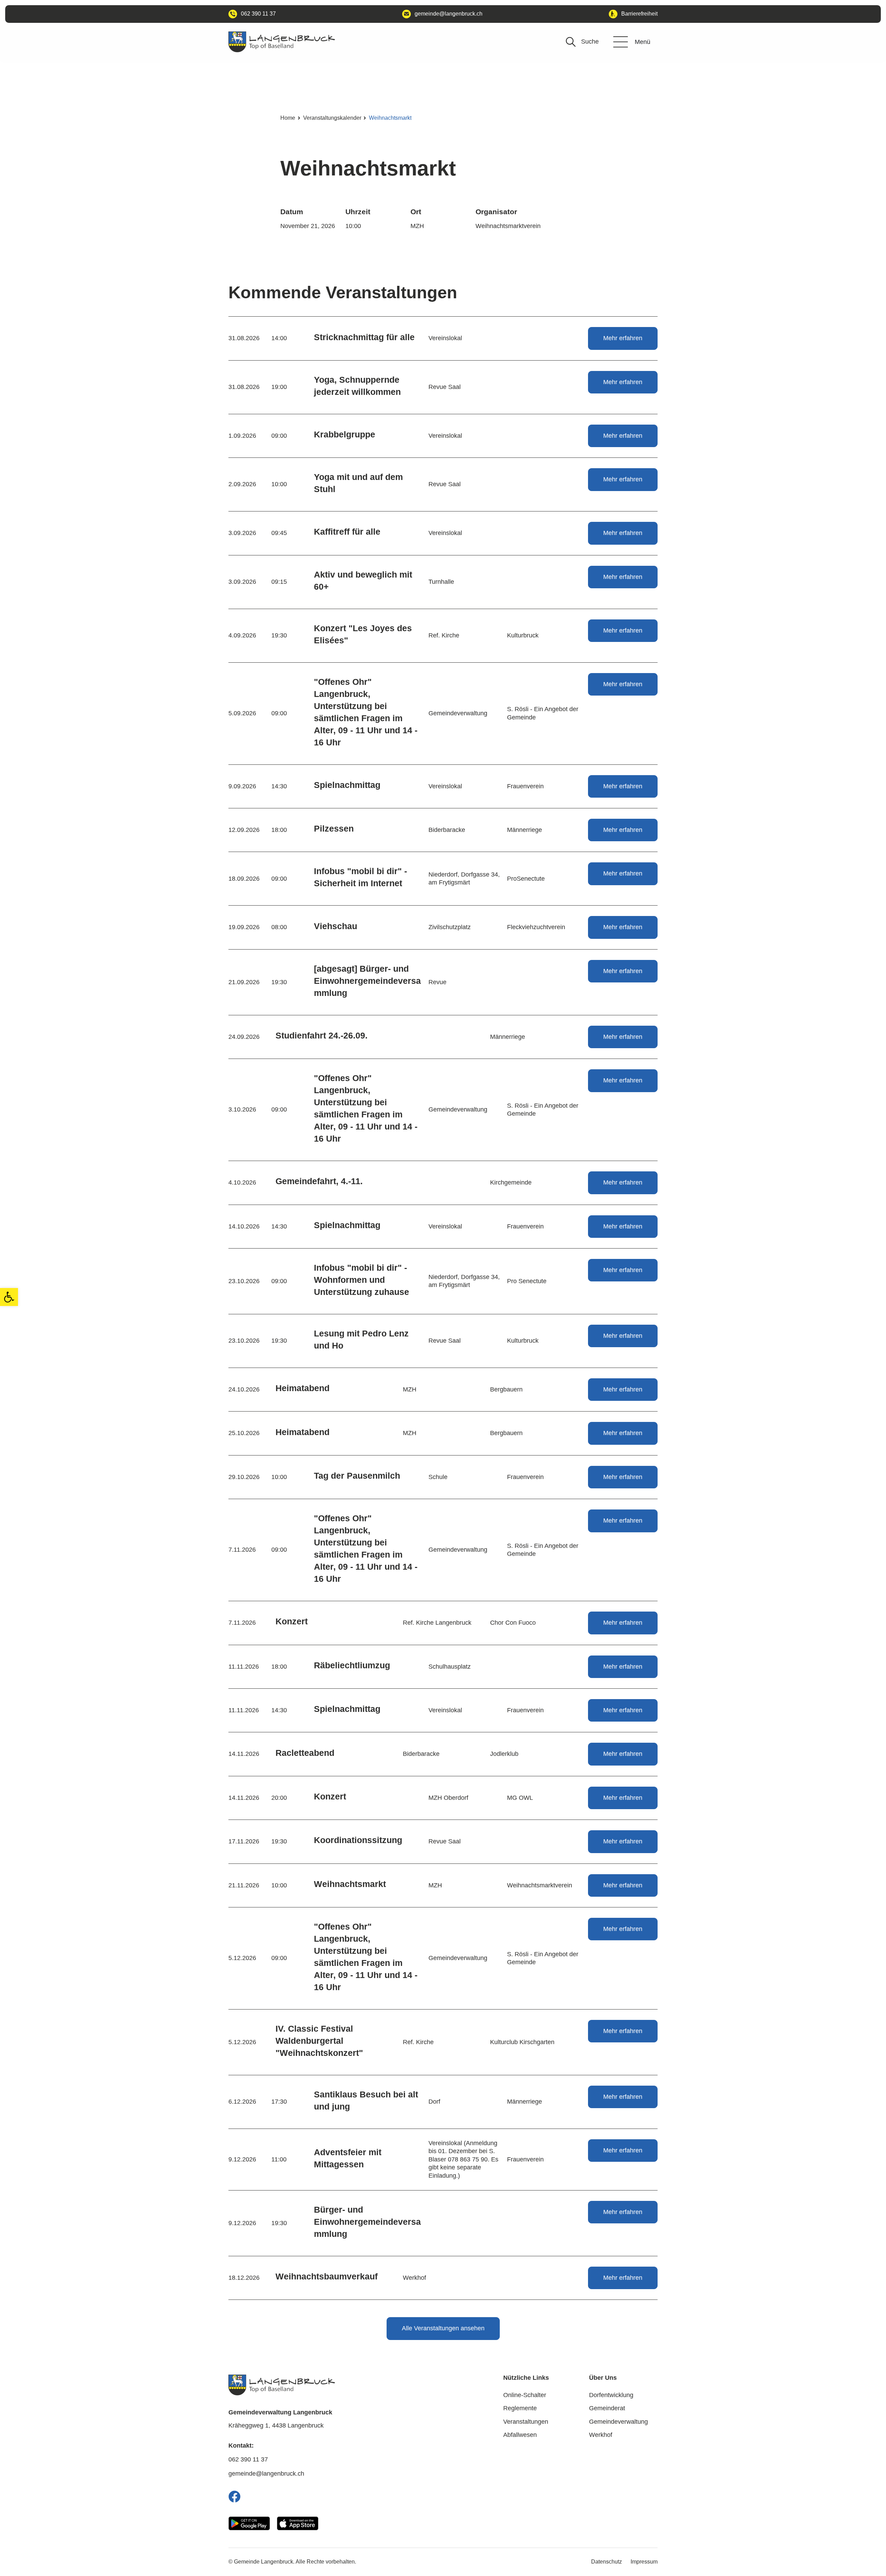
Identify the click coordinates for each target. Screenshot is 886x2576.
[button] (9, 1297)
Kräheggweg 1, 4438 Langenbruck (276, 2425)
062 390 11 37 (248, 2459)
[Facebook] (234, 2497)
